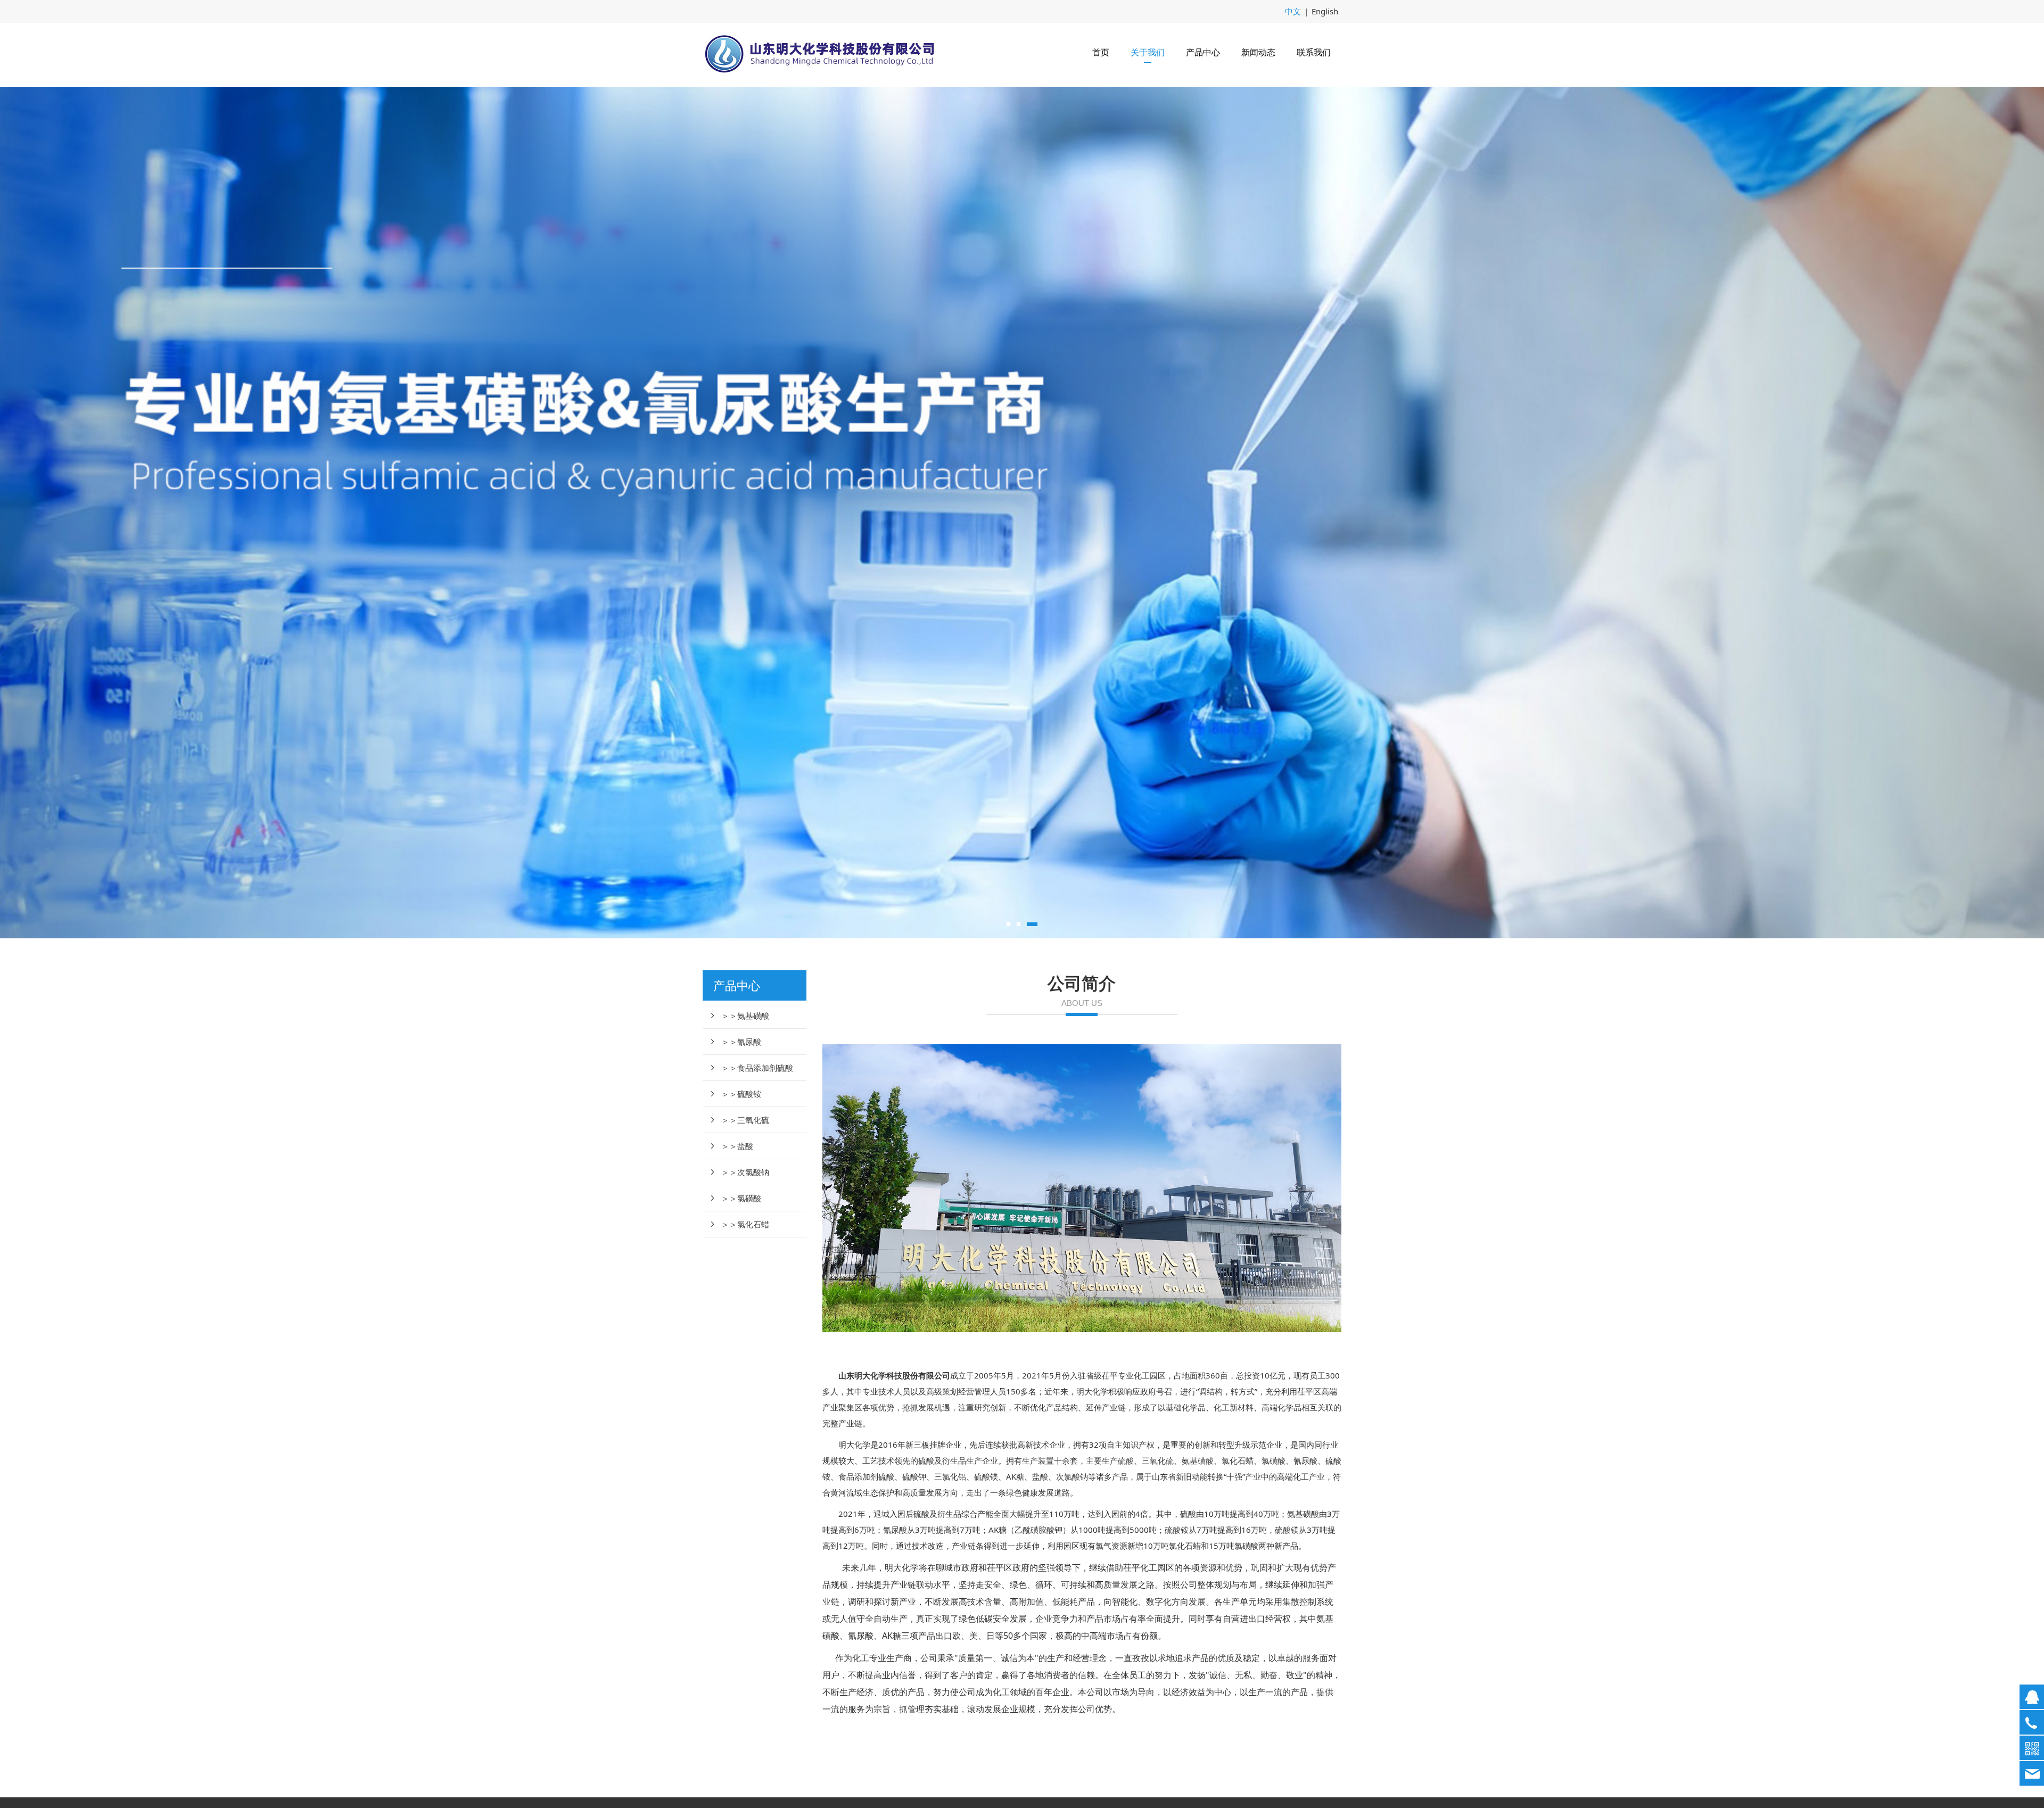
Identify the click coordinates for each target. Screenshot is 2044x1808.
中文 (1293, 11)
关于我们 (1148, 52)
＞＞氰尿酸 (741, 1042)
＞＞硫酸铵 (741, 1094)
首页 (1101, 52)
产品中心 (1203, 52)
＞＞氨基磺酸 (745, 1016)
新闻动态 (1258, 52)
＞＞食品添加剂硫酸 (757, 1068)
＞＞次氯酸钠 (745, 1172)
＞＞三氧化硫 (745, 1120)
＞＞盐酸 (737, 1146)
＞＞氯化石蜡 (745, 1224)
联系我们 (1314, 52)
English (1325, 11)
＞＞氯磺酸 (741, 1198)
